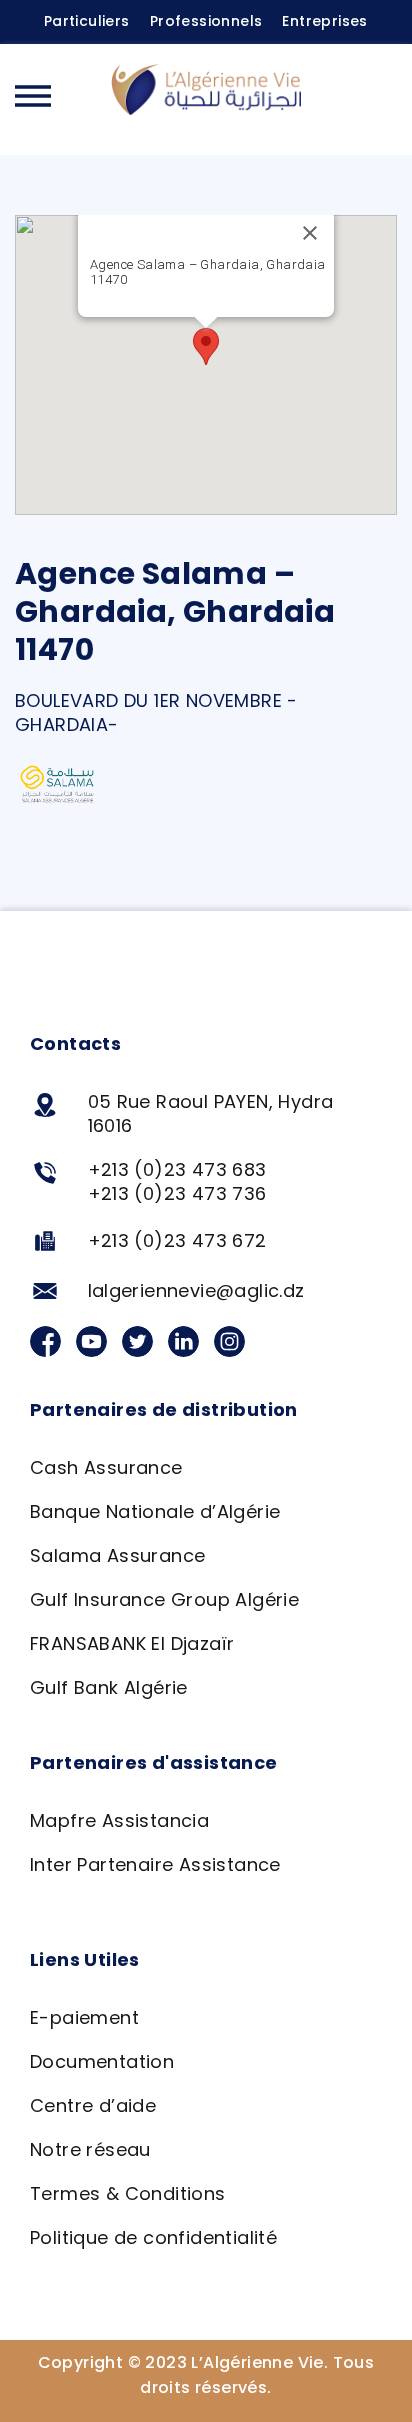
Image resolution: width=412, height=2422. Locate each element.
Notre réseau (90, 2149)
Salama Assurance (117, 1555)
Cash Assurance (106, 1467)
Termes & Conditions (128, 2193)
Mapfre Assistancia (119, 1820)
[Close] (310, 233)
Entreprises (324, 21)
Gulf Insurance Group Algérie (164, 1599)
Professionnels (206, 21)
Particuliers (87, 21)
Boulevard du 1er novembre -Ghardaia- (156, 712)
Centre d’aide (93, 2105)
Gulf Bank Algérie (109, 1687)
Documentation (102, 2061)
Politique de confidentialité (153, 2237)
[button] (377, 99)
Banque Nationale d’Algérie (155, 1511)
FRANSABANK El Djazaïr (132, 1643)
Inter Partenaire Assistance (155, 1864)
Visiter (212, 302)
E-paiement (84, 2017)
